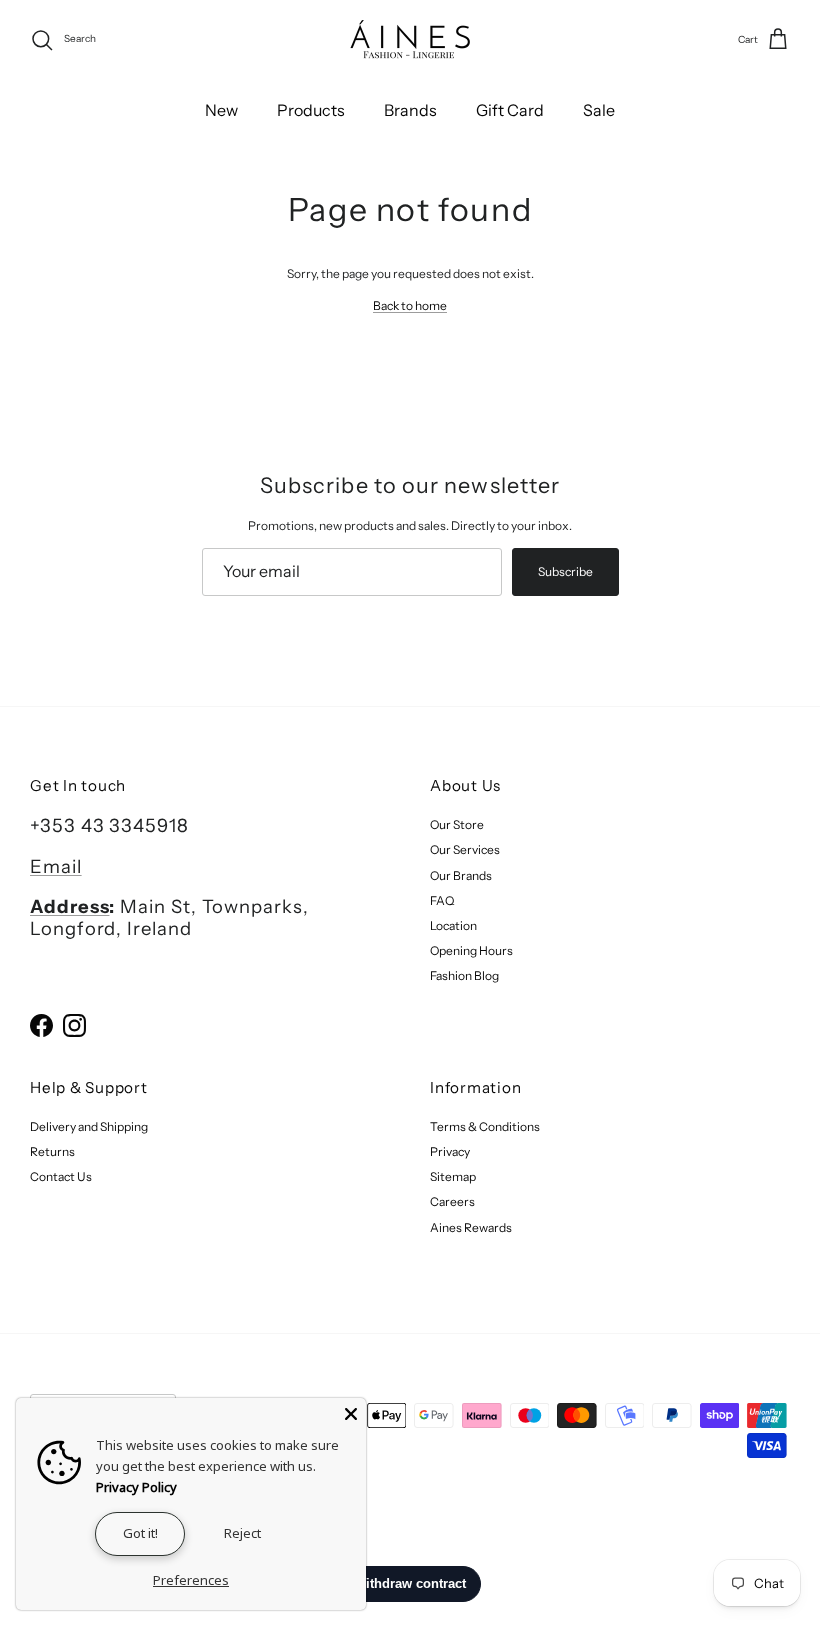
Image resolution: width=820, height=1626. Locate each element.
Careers (452, 1201)
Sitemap (453, 1176)
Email (56, 866)
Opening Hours (471, 950)
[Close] (351, 1413)
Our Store (457, 824)
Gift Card (510, 110)
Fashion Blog (464, 975)
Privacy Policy (136, 1487)
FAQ (442, 900)
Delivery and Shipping (89, 1126)
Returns (52, 1151)
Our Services (465, 849)
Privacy (450, 1151)
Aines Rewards (471, 1227)
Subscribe (565, 571)
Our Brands (461, 875)
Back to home (410, 305)
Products (311, 110)
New (221, 110)
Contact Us (61, 1176)
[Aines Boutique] (410, 39)
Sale (599, 110)
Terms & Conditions (485, 1126)
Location (453, 925)
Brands (410, 110)
